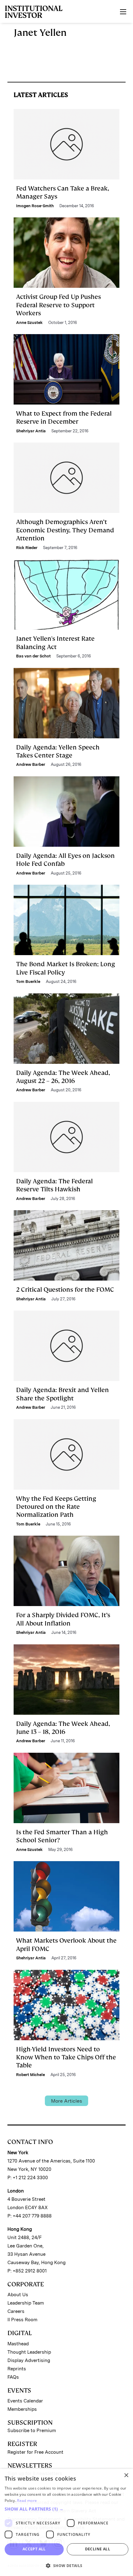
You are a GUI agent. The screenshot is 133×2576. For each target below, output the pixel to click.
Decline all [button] (98, 2549)
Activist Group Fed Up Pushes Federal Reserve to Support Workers (58, 305)
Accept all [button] (34, 2549)
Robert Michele (30, 2075)
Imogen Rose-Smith (35, 206)
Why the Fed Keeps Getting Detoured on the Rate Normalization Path (56, 1507)
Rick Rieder (27, 548)
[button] (66, 2509)
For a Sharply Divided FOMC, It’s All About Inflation (63, 1619)
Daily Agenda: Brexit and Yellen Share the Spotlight (62, 1394)
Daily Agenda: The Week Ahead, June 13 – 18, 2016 (63, 1728)
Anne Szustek (29, 323)
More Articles (66, 2101)
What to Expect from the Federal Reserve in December (64, 417)
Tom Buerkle (28, 982)
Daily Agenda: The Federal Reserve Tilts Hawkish (54, 1185)
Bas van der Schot (33, 656)
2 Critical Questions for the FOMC (65, 1290)
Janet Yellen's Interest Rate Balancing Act (55, 643)
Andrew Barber (31, 764)
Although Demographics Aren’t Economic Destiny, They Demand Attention (65, 530)
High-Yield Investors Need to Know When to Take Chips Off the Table (66, 2057)
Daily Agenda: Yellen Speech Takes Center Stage (58, 751)
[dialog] (66, 2522)
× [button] (126, 2475)
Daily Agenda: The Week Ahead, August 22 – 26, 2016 (63, 1077)
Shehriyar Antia (31, 431)
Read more (27, 2500)
